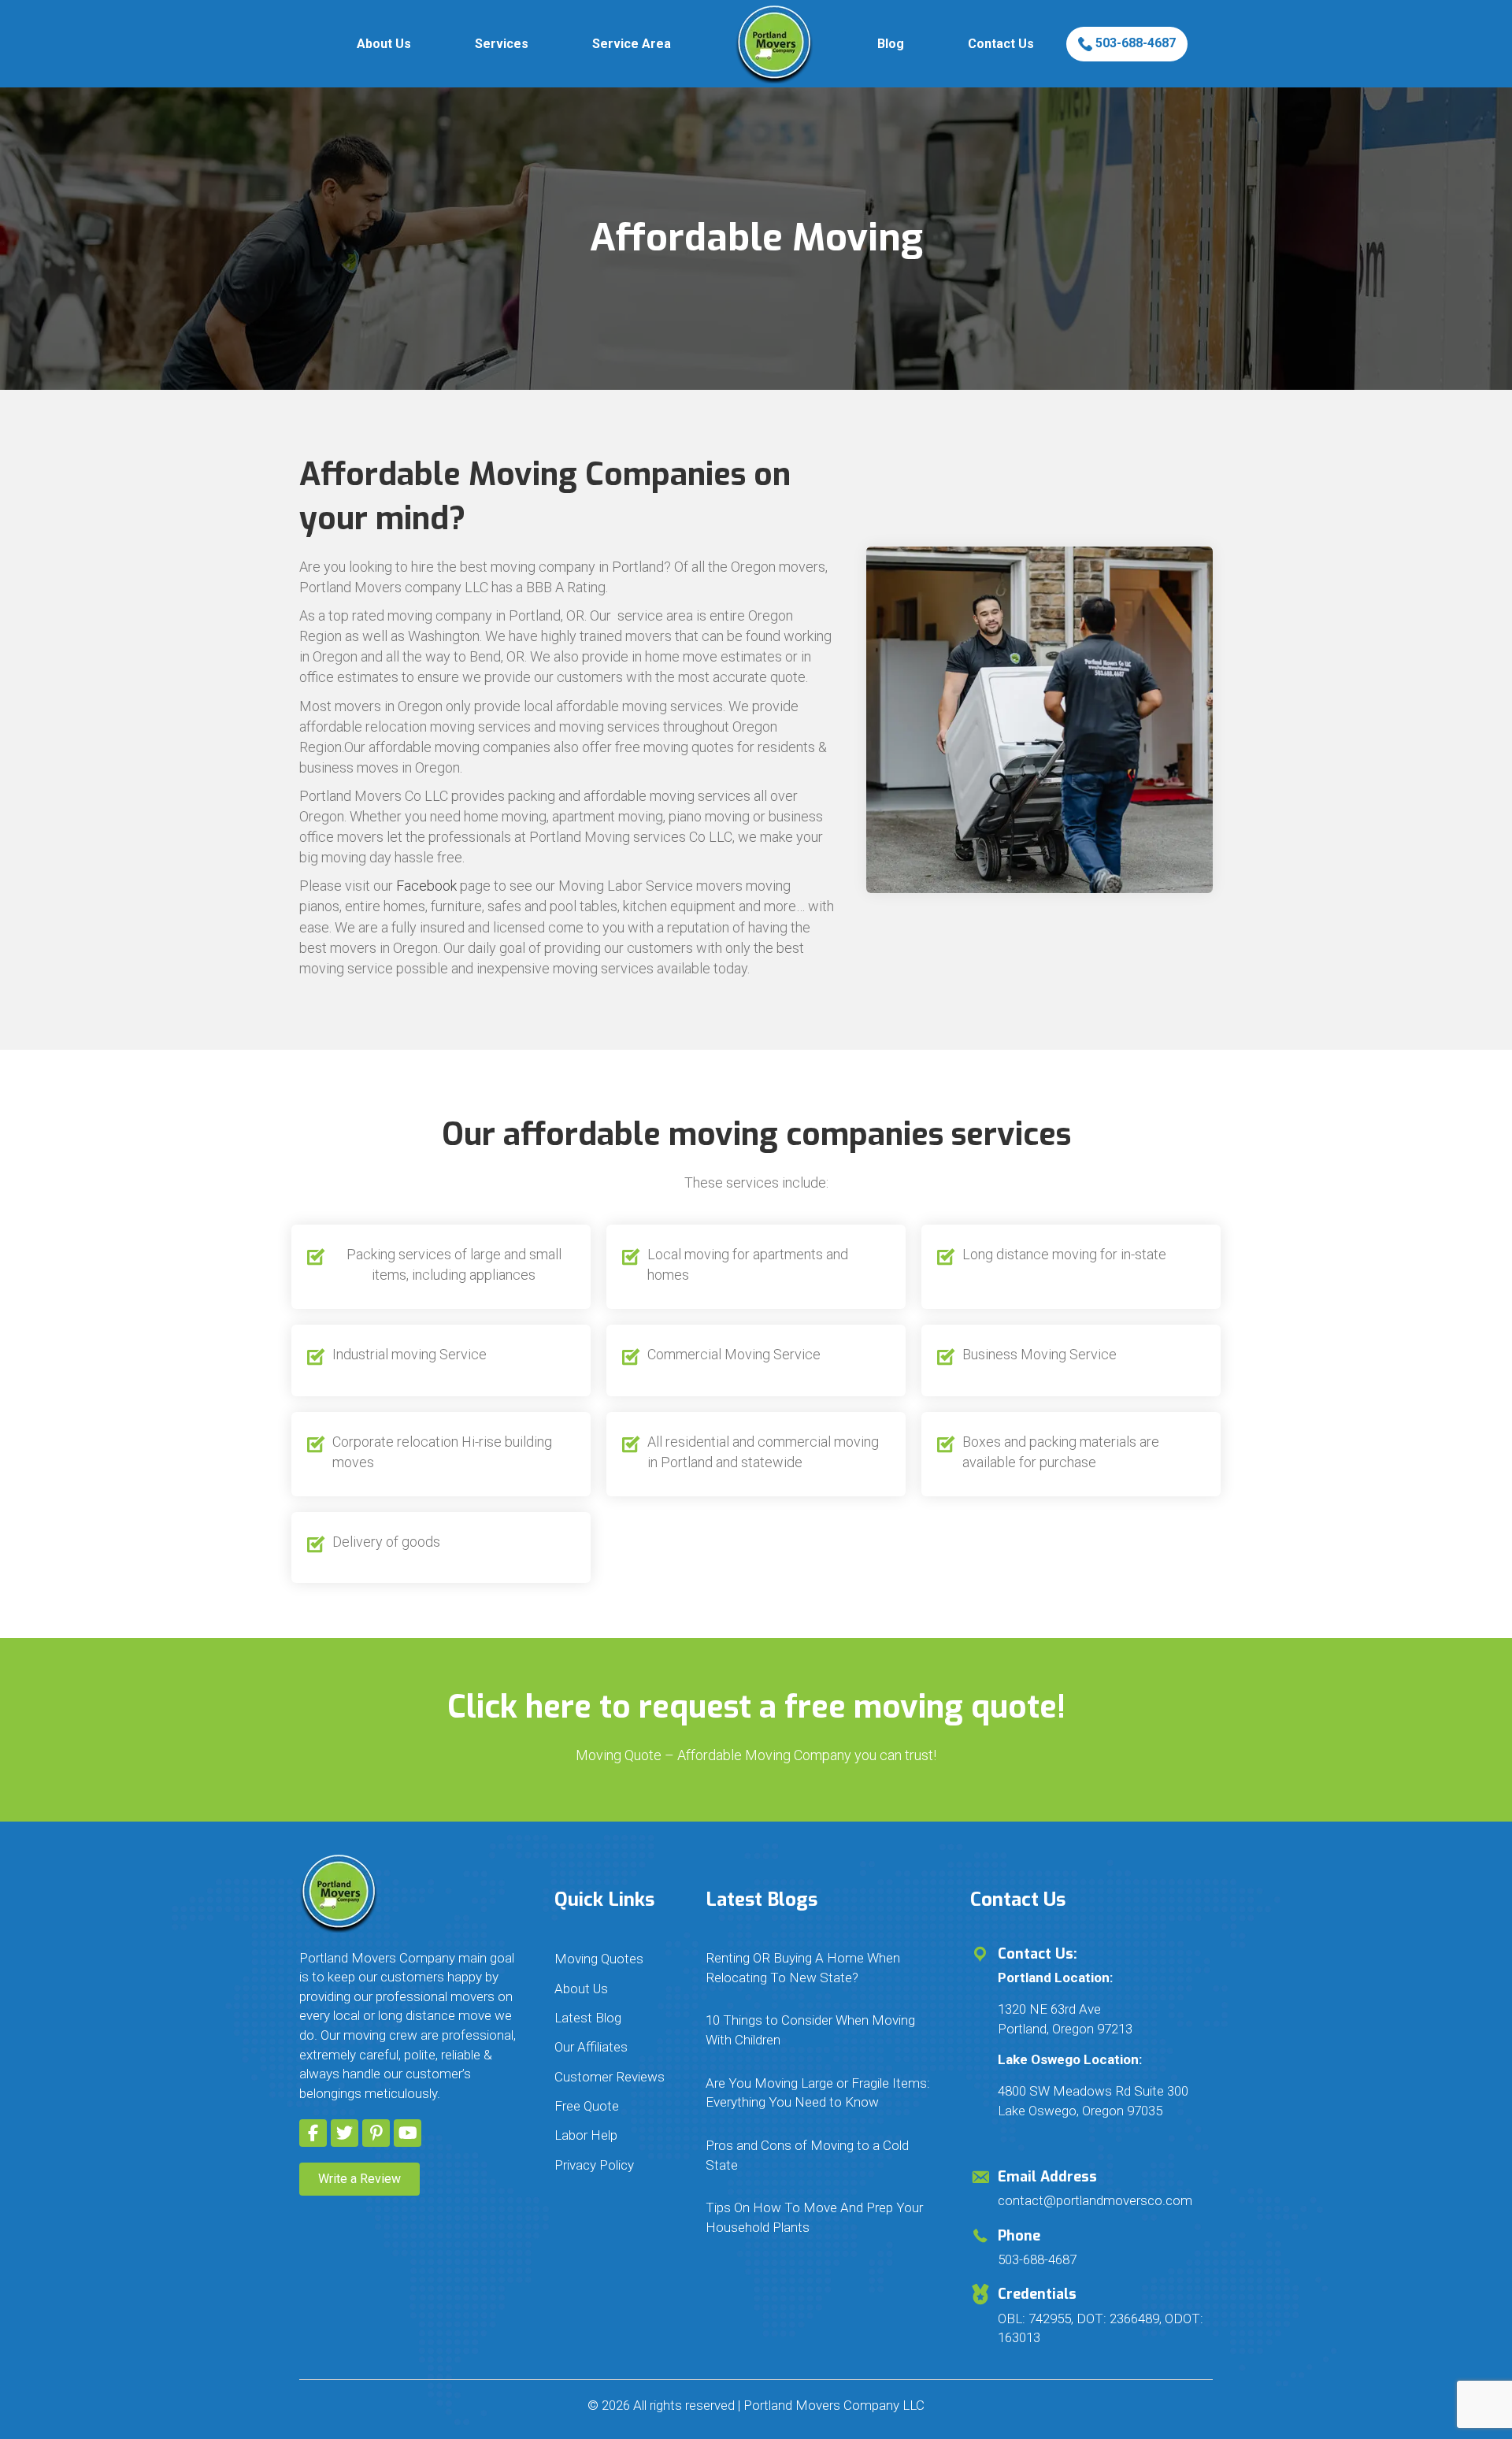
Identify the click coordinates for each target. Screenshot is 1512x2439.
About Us (384, 44)
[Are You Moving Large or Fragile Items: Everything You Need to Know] (822, 2093)
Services (502, 44)
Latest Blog (588, 2018)
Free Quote (587, 2106)
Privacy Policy (594, 2165)
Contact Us (1001, 44)
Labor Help (586, 2135)
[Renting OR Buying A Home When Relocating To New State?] (822, 1968)
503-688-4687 (1134, 43)
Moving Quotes (599, 1959)
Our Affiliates (591, 2047)
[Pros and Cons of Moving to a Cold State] (822, 2155)
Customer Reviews (610, 2077)
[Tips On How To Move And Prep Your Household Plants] (822, 2217)
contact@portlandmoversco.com (1095, 2200)
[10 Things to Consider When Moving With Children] (822, 2030)
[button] (313, 2133)
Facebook (426, 886)
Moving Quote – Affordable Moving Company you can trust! (756, 1755)
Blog (891, 44)
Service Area (632, 44)
